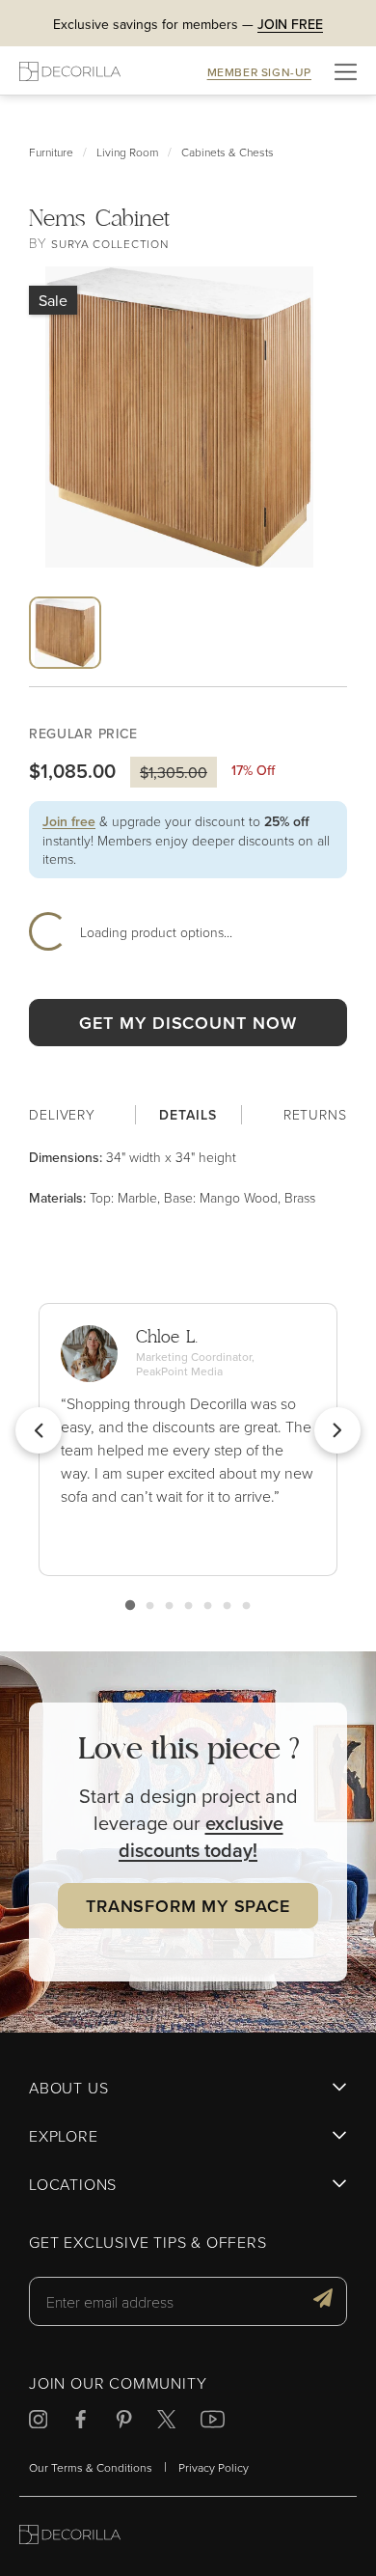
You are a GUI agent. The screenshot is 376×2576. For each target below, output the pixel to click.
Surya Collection (109, 244)
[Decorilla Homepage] (70, 71)
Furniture (51, 152)
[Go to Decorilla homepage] (70, 2537)
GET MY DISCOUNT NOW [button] (188, 1023)
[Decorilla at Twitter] (166, 2422)
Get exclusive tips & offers (148, 2243)
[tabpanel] (188, 1177)
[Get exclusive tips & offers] (323, 2301)
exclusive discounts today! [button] (201, 1836)
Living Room (127, 152)
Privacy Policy (214, 2467)
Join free (69, 821)
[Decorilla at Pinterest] (124, 2422)
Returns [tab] (315, 1114)
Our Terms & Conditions (91, 2467)
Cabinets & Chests (228, 152)
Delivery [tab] (62, 1114)
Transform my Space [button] (188, 1906)
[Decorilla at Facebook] (81, 2422)
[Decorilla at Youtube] (213, 2422)
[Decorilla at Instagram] (38, 2422)
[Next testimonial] (337, 1430)
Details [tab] (188, 1115)
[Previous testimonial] (39, 1430)
